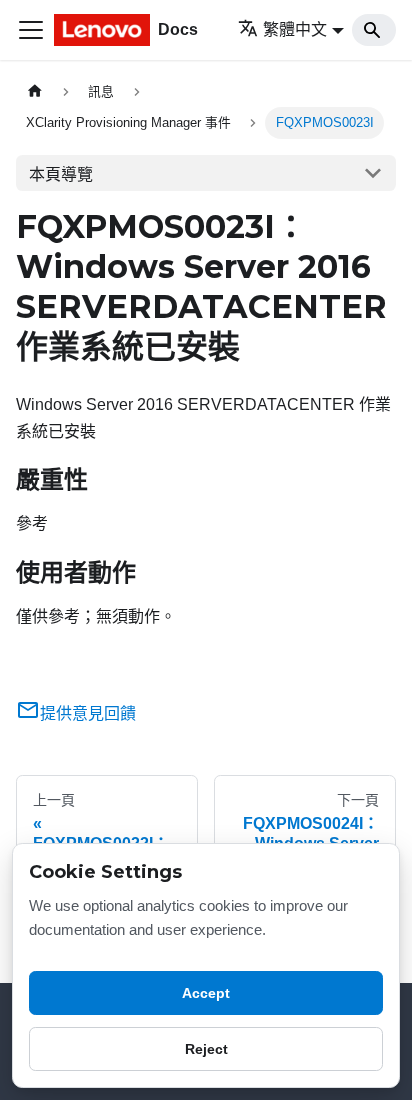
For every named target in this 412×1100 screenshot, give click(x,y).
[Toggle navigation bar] (31, 30)
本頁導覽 (61, 174)
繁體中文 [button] (295, 29)
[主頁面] (35, 91)
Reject (206, 1049)
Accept (206, 993)
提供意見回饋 (88, 713)
